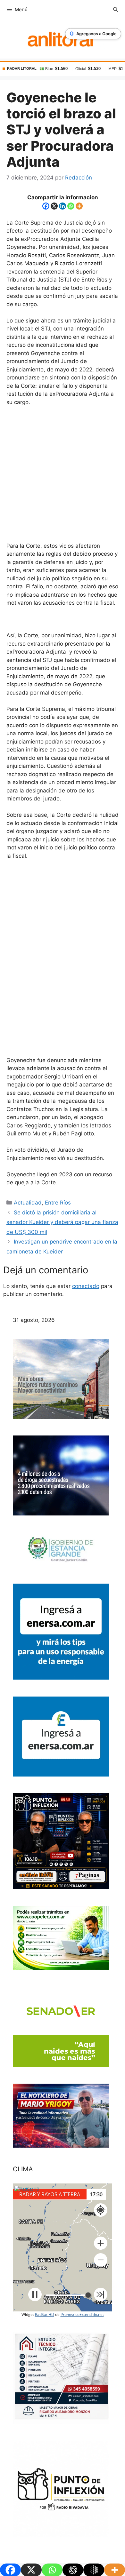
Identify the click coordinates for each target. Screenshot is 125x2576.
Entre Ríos (58, 1203)
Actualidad (28, 1203)
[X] (54, 206)
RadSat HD (45, 2314)
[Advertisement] (63, 477)
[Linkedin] (63, 206)
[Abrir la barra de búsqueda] (116, 10)
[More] (79, 206)
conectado (86, 1286)
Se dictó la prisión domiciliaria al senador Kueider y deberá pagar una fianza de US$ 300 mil (62, 1222)
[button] (101, 2243)
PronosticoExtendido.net (82, 2314)
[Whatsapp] (71, 206)
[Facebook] (46, 206)
